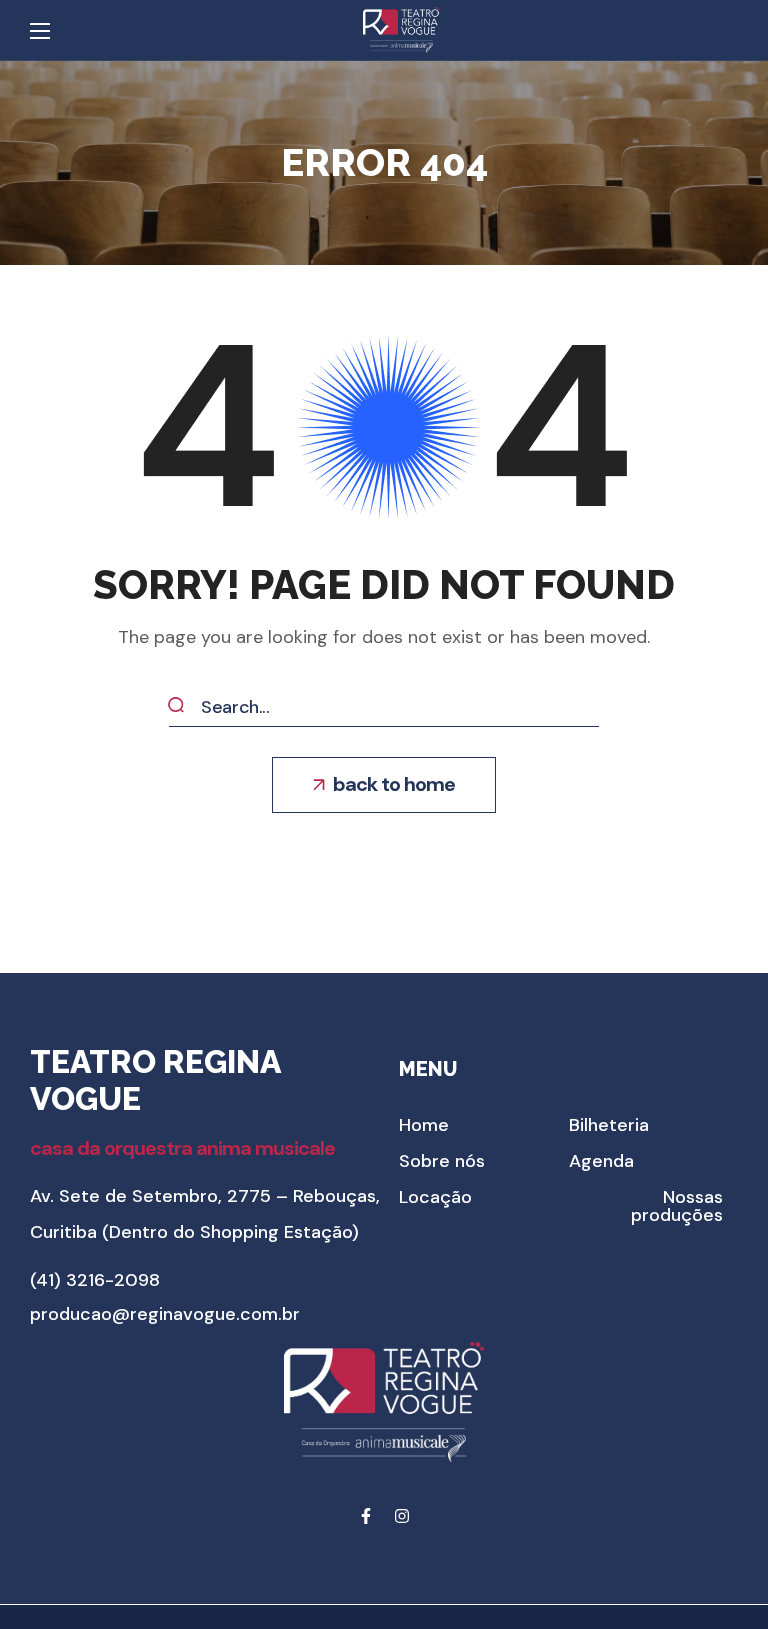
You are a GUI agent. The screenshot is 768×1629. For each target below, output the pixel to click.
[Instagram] (402, 1516)
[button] (384, 785)
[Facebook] (366, 1516)
